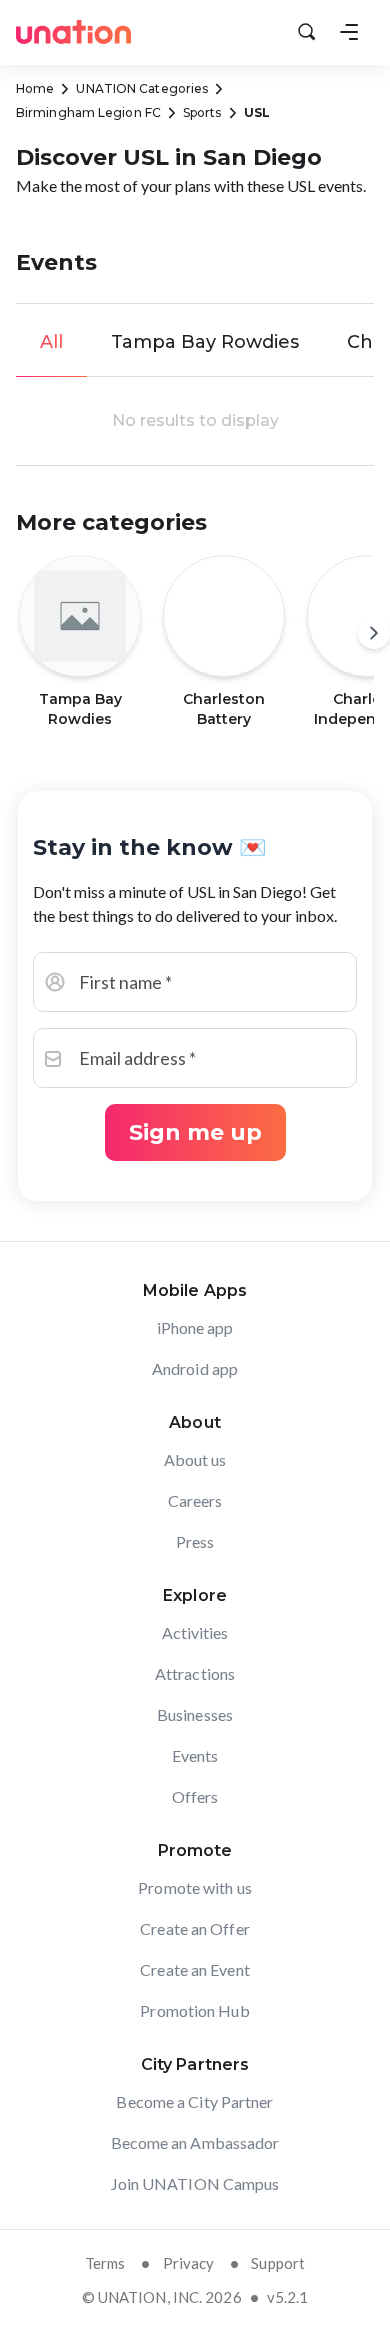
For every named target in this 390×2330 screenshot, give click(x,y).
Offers (195, 1796)
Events (195, 1755)
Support (278, 2263)
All (51, 342)
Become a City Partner (194, 2101)
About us (195, 1459)
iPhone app (195, 1327)
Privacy (189, 2263)
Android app (195, 1368)
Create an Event (195, 1969)
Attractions (195, 1673)
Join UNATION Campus (195, 2183)
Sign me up (195, 1132)
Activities (195, 1632)
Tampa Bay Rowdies (205, 342)
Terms (105, 2263)
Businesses (195, 1714)
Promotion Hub (194, 2010)
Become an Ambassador (195, 2142)
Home (35, 88)
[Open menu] (349, 32)
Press (195, 1541)
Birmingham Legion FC (88, 112)
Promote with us (195, 1887)
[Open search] (307, 32)
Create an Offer (195, 1928)
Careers (195, 1500)
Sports (202, 112)
